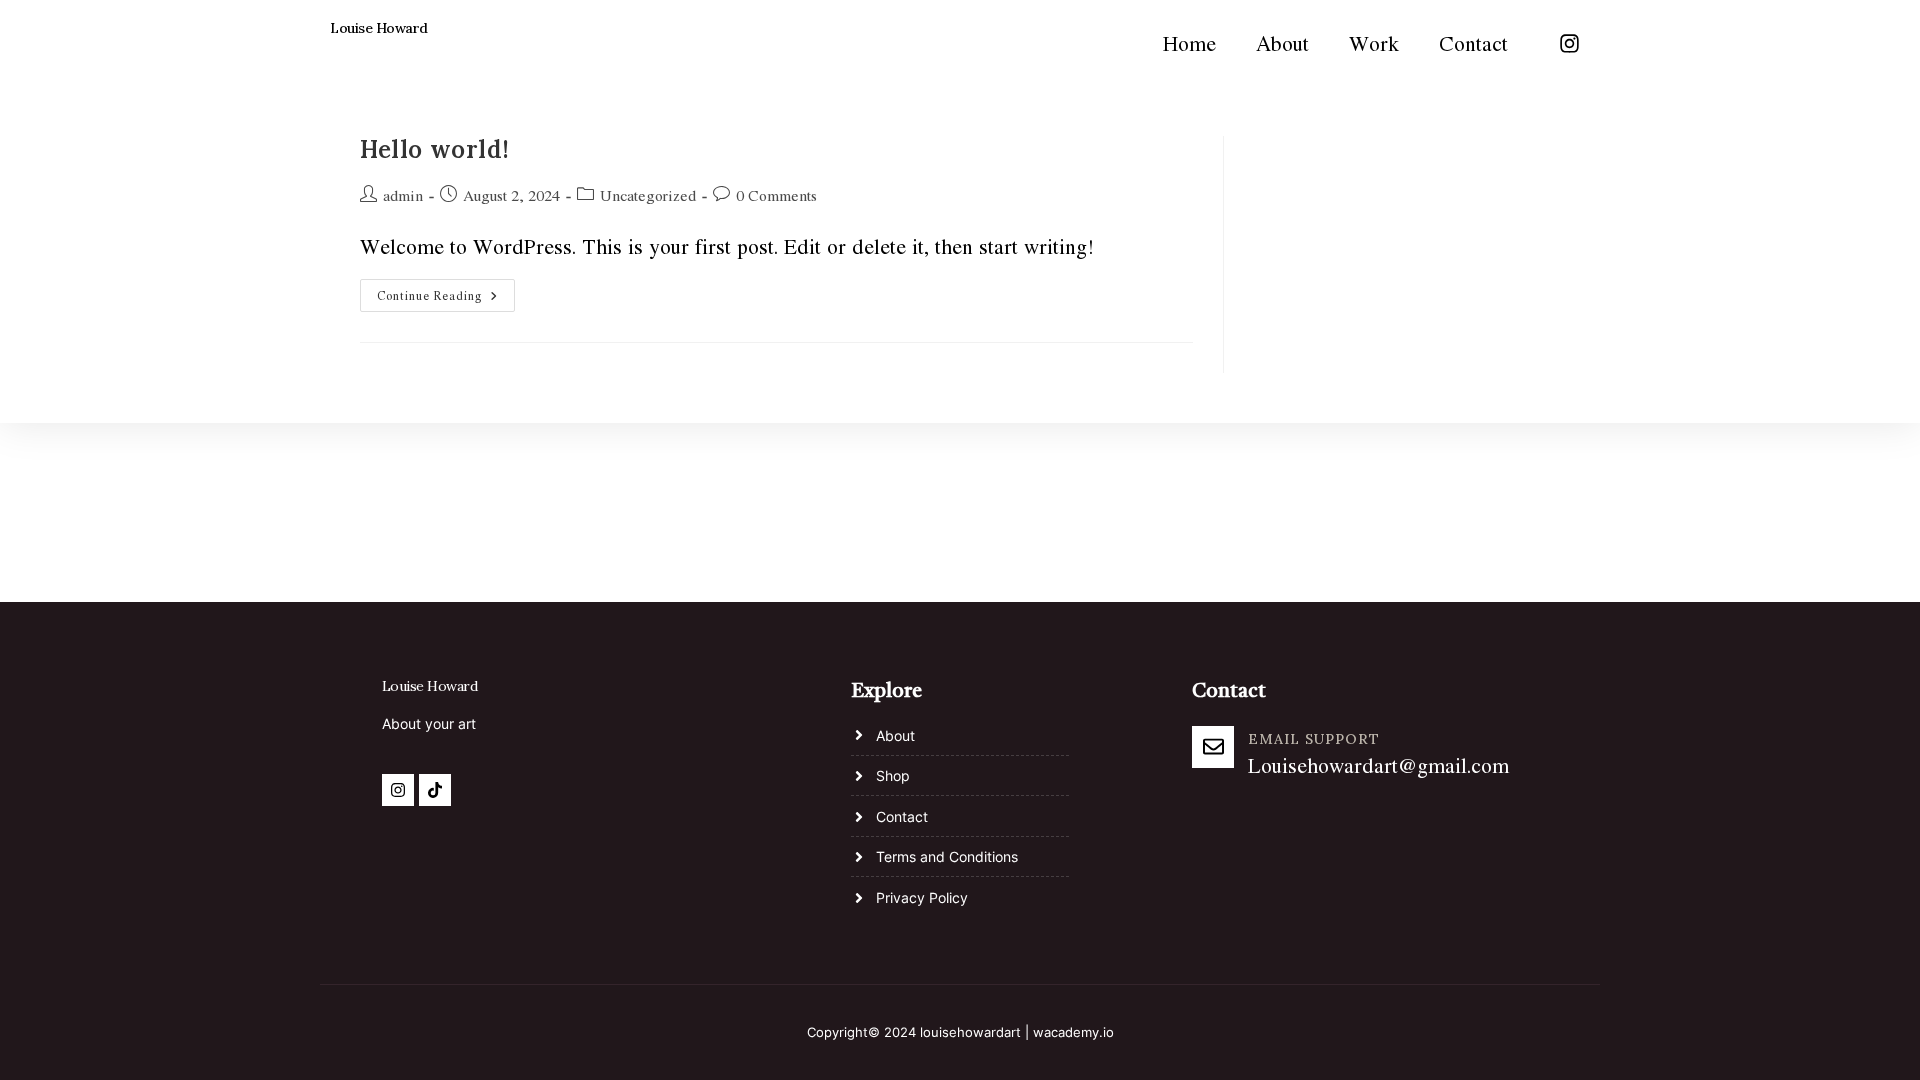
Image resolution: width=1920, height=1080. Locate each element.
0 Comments (776, 195)
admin (403, 195)
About (1282, 43)
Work (1374, 43)
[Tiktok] (435, 790)
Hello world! (434, 149)
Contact (1473, 43)
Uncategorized (648, 195)
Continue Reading (446, 291)
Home (1189, 43)
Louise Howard (379, 28)
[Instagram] (1569, 43)
